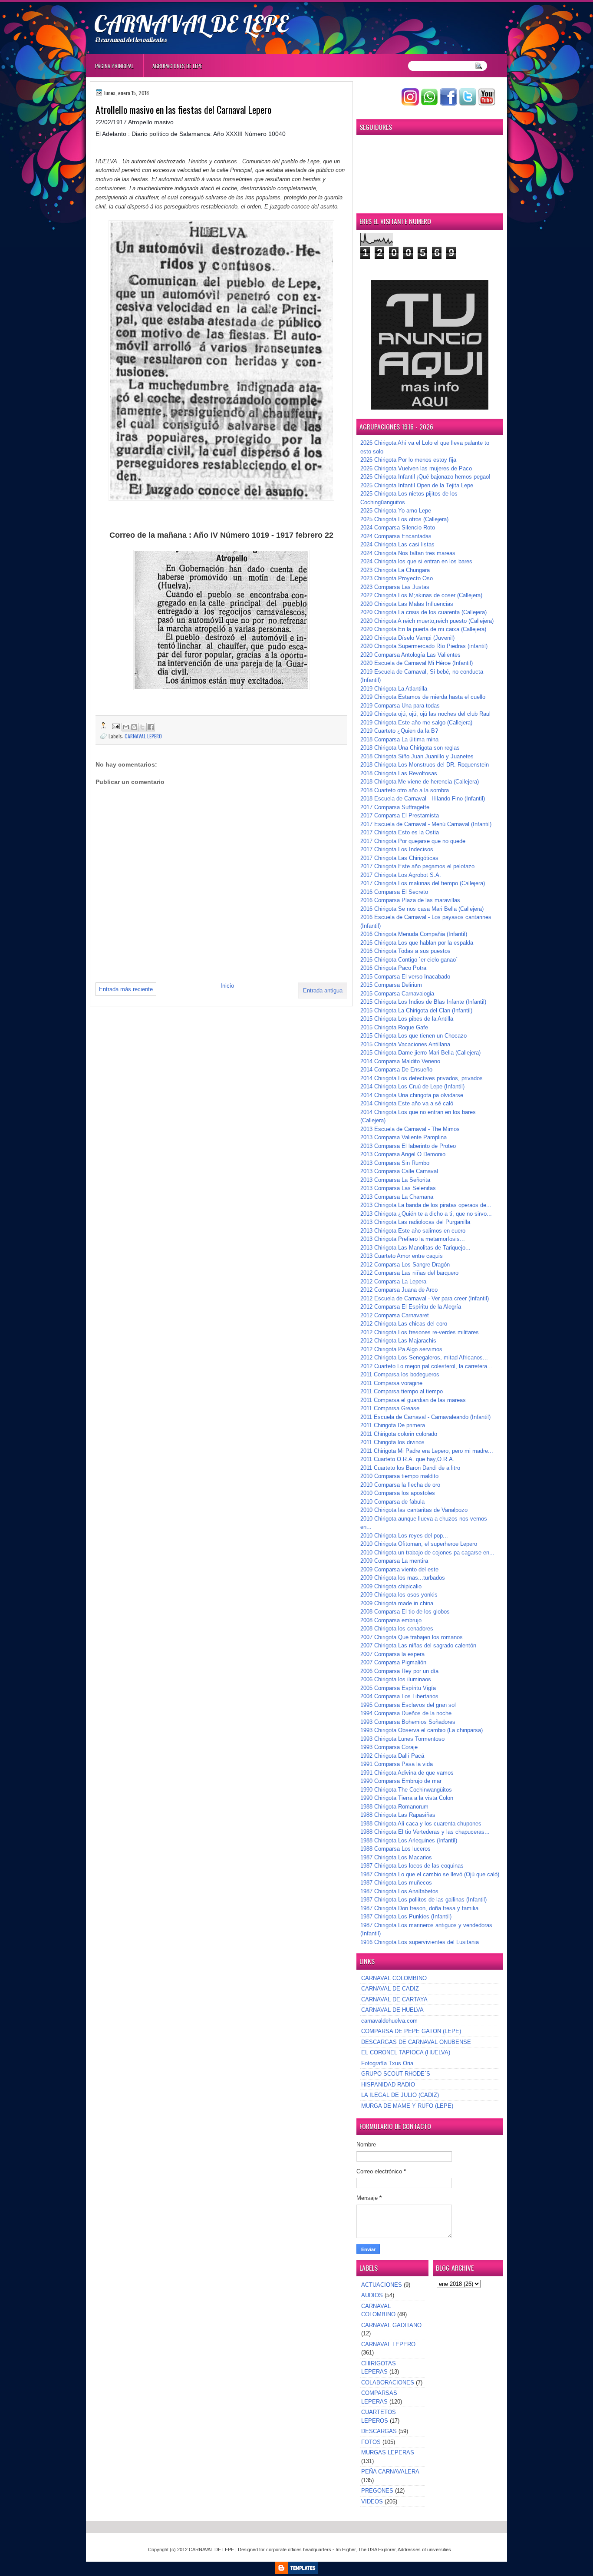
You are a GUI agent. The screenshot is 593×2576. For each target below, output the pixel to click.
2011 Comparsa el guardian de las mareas (413, 1400)
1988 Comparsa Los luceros (395, 1849)
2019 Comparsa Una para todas (400, 706)
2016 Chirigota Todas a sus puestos (405, 951)
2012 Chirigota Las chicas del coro (404, 1324)
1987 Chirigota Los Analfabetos (399, 1891)
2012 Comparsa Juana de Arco (399, 1290)
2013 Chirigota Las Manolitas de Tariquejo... (415, 1248)
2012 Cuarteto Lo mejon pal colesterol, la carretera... (426, 1366)
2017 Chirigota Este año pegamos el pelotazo (417, 866)
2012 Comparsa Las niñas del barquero (409, 1273)
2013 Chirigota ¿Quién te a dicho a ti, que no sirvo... (426, 1214)
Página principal (114, 66)
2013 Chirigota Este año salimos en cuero (413, 1231)
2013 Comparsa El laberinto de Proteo (408, 1146)
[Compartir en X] (142, 727)
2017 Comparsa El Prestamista (400, 815)
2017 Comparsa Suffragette (395, 807)
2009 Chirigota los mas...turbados (403, 1578)
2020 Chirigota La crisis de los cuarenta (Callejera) (423, 612)
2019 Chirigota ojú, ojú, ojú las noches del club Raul (425, 714)
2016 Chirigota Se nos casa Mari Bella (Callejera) (422, 909)
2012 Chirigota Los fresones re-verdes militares (420, 1332)
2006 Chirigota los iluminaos (396, 1679)
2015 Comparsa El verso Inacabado (405, 977)
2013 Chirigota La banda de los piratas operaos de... (426, 1205)
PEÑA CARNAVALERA (390, 2472)
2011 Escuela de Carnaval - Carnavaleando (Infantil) (425, 1417)
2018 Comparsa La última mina (399, 739)
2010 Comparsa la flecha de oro (400, 1485)
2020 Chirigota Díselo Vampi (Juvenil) (407, 638)
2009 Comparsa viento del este (399, 1569)
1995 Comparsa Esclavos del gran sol (408, 1705)
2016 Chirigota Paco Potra (393, 968)
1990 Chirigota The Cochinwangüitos (406, 1790)
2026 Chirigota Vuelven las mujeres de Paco (416, 468)
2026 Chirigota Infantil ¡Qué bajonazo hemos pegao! (425, 477)
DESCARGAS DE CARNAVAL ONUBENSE (416, 2042)
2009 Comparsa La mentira (394, 1561)
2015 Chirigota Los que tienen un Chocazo (413, 1036)
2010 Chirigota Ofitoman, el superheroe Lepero (419, 1544)
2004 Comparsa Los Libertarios (399, 1696)
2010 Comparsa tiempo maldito (399, 1476)
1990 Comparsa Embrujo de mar (401, 1781)
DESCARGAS (379, 2431)
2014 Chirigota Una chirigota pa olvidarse (412, 1095)
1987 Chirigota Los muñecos (396, 1883)
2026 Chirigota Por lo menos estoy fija (408, 460)
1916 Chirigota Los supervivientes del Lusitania (420, 1942)
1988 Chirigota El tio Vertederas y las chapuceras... (425, 1832)
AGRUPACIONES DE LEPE (177, 66)
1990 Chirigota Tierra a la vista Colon (407, 1798)
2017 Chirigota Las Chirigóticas (399, 858)
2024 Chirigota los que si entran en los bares (416, 561)
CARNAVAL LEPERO (143, 736)
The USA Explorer (377, 2550)
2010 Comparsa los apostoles (398, 1493)
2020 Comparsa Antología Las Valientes (410, 655)
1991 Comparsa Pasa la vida (397, 1764)
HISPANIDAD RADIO (388, 2085)
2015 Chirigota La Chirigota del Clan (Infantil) (416, 1010)
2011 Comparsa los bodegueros (400, 1374)
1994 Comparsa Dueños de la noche (406, 1713)
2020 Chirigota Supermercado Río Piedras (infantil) (424, 646)
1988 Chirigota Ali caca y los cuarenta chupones (421, 1824)
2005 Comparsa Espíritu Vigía (398, 1688)
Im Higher (346, 2550)
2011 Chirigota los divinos (392, 1442)
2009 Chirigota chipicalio (391, 1586)
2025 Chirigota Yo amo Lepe (396, 511)
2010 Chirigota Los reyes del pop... (404, 1536)
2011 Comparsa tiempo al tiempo (402, 1391)
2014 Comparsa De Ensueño (396, 1070)
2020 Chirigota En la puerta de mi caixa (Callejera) (423, 629)
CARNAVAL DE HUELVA (392, 2010)
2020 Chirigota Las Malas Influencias (407, 604)
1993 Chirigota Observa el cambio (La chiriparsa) (422, 1730)
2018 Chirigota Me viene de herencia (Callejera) (420, 782)
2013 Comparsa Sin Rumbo (395, 1163)
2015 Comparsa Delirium (391, 985)
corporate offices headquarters (299, 2550)
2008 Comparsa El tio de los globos (405, 1612)
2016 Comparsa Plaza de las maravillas (410, 900)
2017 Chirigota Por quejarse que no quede (413, 841)
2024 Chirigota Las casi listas (397, 544)
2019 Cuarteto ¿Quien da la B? (399, 731)
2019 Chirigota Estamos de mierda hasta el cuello (423, 697)
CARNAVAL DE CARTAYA (394, 1999)
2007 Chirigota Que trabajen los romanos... (414, 1637)
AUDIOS (372, 2295)
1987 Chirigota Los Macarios (396, 1857)
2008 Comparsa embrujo (391, 1620)
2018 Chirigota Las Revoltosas (399, 773)
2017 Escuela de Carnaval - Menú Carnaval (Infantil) (426, 824)
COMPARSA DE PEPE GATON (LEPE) (411, 2031)
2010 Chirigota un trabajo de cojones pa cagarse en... (427, 1553)
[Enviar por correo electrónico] (126, 727)
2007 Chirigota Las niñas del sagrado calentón (418, 1645)
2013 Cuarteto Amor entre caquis (402, 1256)
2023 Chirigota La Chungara (395, 570)
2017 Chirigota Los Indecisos (397, 849)
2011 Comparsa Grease (390, 1408)
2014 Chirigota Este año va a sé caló (407, 1103)
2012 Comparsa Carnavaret (395, 1315)
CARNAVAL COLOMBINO (394, 1978)
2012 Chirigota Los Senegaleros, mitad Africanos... (424, 1357)
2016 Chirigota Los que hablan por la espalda (417, 943)
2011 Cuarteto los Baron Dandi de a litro (410, 1468)
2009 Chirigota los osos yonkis (399, 1595)
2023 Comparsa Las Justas (395, 587)
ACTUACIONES (382, 2285)
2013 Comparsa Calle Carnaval (399, 1171)
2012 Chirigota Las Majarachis (398, 1341)
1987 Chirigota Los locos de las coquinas (412, 1866)
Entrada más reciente (126, 989)
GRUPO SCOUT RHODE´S (396, 2074)
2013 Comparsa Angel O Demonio (403, 1154)
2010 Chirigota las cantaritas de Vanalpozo (414, 1510)
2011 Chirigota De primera (393, 1425)
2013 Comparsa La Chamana (397, 1197)
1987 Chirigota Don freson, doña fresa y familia (419, 1908)
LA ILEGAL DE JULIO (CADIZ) (400, 2095)
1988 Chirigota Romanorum (394, 1807)
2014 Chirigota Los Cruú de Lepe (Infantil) (412, 1086)
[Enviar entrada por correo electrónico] (115, 726)
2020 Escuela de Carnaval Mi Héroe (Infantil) (417, 663)
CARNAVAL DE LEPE (191, 23)
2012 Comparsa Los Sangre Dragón (405, 1265)
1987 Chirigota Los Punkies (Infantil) (406, 1916)
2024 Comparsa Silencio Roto (398, 527)
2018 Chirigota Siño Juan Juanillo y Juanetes (417, 756)
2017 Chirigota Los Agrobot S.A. (401, 875)
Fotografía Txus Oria (387, 2063)
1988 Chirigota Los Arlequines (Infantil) (409, 1840)
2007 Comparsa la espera (392, 1654)
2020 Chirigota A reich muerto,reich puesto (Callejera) (427, 621)
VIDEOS (372, 2502)
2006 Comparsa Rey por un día (399, 1671)
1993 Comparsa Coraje (389, 1747)
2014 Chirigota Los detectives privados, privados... (424, 1078)
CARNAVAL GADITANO (391, 2325)
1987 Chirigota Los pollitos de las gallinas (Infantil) (423, 1900)
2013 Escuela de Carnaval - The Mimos (410, 1129)
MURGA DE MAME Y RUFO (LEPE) (407, 2106)
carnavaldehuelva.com (389, 2021)
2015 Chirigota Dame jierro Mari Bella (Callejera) (420, 1053)
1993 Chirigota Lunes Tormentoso (402, 1739)
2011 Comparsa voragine (391, 1383)
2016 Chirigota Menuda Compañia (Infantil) (414, 934)
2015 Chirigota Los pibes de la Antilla (407, 1019)
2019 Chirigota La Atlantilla (394, 689)
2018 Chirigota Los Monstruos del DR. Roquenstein (425, 765)
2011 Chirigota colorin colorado (399, 1434)
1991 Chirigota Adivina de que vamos (407, 1773)
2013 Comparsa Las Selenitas (398, 1188)
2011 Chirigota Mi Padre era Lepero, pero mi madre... (427, 1451)
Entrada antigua (323, 990)
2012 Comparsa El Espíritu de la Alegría (411, 1307)
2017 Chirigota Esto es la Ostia (400, 832)
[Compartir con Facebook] (151, 727)
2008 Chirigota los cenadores (397, 1629)
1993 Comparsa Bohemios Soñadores (408, 1722)
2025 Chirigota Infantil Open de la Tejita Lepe (417, 485)
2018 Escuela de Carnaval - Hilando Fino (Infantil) (423, 799)
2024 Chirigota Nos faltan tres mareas (408, 553)
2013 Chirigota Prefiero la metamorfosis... (413, 1239)
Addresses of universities (424, 2550)
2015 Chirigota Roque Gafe (394, 1027)
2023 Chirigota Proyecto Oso (397, 578)
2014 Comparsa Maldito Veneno (400, 1061)
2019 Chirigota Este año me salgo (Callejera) (416, 723)
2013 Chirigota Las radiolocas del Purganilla (415, 1222)
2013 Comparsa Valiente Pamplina (404, 1137)
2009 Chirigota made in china (397, 1603)
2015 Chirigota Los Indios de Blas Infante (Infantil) (423, 1002)
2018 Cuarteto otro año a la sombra (405, 790)
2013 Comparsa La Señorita (395, 1180)
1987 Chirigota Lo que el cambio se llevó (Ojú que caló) (430, 1874)
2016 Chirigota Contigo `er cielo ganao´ (409, 960)
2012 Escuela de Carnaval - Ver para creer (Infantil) (425, 1298)
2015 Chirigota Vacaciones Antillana (405, 1044)
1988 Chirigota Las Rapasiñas (398, 1815)
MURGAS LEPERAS (388, 2452)
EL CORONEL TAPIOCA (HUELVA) (406, 2052)
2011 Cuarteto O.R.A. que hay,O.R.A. (407, 1459)
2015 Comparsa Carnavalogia (397, 994)
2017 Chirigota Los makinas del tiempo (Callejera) (423, 883)
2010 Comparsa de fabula (392, 1502)
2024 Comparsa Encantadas (396, 536)
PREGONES (377, 2491)
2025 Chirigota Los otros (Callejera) (404, 519)
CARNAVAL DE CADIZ (390, 1989)
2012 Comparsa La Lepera (393, 1281)
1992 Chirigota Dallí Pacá (392, 1756)
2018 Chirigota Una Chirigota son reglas (410, 748)
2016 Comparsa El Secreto (394, 892)
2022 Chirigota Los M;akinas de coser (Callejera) (421, 595)
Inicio (227, 986)
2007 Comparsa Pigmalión (393, 1662)
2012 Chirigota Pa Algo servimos (401, 1349)
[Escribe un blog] (134, 727)
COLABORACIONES (388, 2383)
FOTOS (371, 2442)
